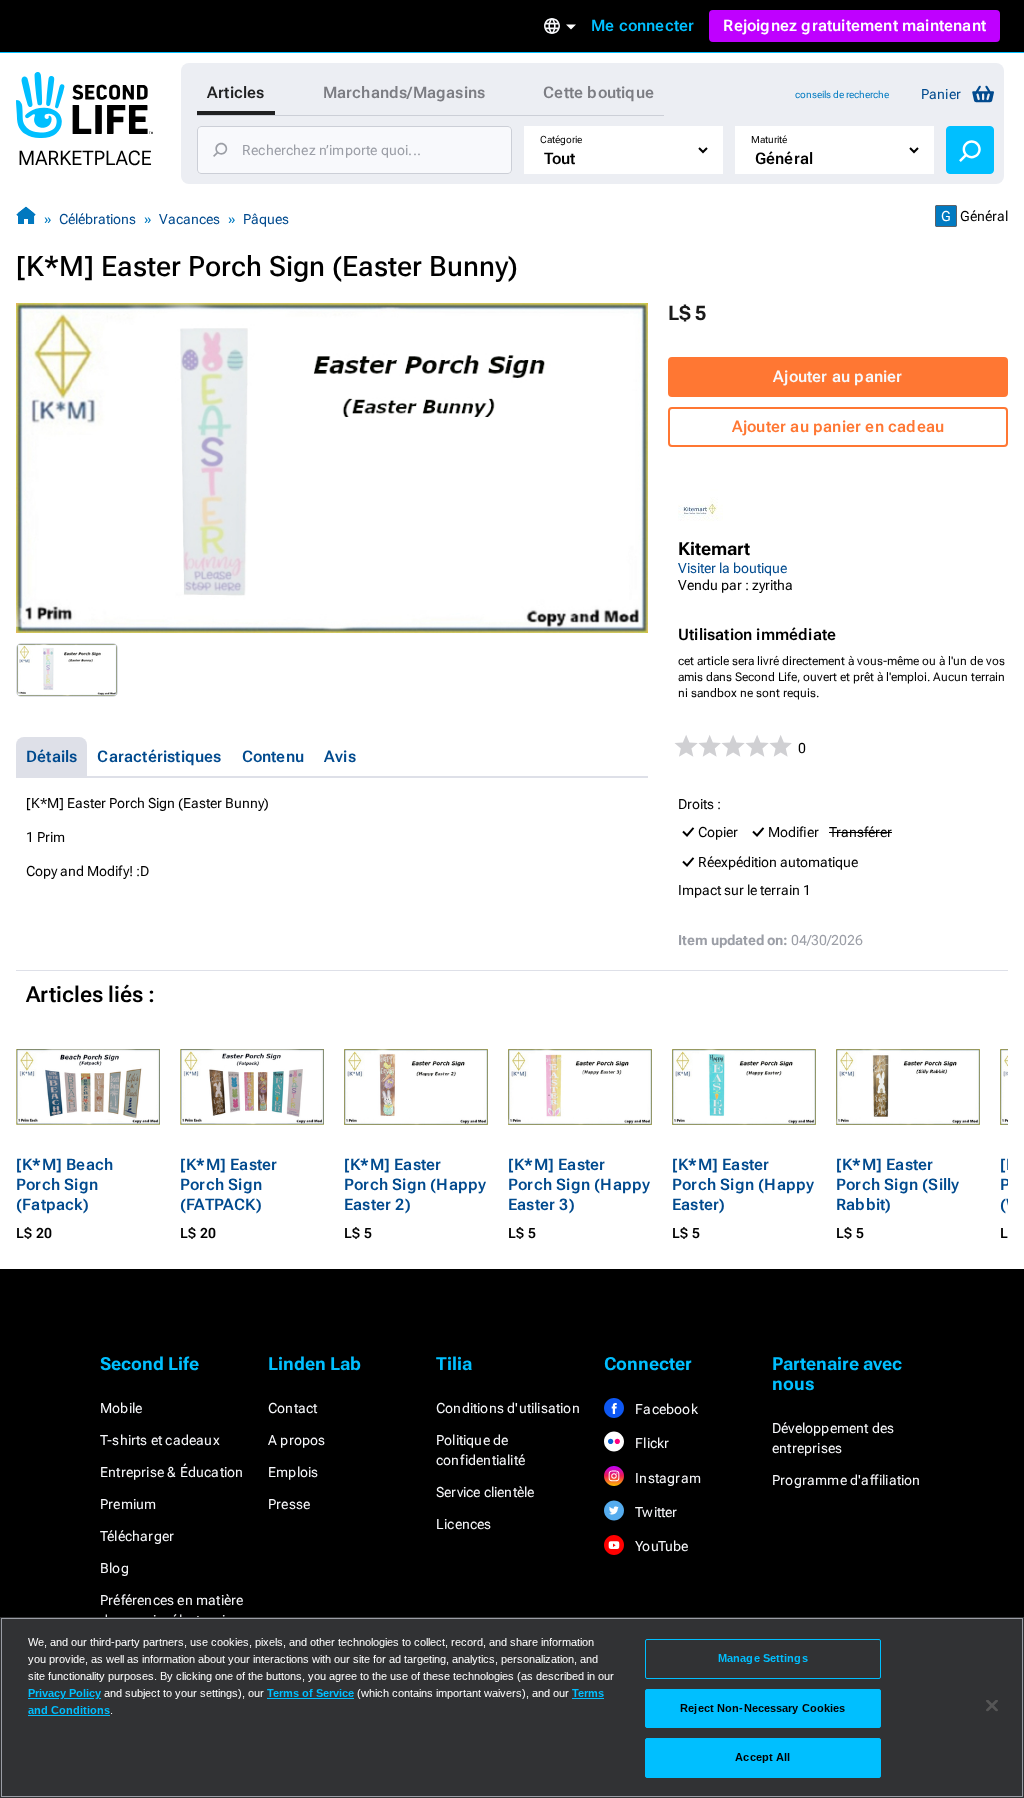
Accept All (762, 1757)
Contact (292, 1408)
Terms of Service (310, 1693)
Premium (128, 1504)
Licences (464, 1524)
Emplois (293, 1472)
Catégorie (561, 139)
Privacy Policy (64, 1693)
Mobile (121, 1408)
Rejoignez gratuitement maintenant (854, 25)
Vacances (189, 219)
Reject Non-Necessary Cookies (762, 1708)
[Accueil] (26, 218)
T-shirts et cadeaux (160, 1440)
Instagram (666, 1478)
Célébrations (97, 219)
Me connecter (642, 25)
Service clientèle (485, 1492)
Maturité (769, 139)
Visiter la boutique (732, 568)
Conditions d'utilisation (508, 1408)
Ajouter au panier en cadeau (838, 426)
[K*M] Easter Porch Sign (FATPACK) (228, 1184)
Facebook (665, 1409)
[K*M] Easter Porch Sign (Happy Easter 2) (415, 1184)
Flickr (650, 1443)
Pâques (266, 219)
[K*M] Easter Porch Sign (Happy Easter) (743, 1184)
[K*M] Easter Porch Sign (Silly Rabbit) (897, 1184)
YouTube (660, 1546)
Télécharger (137, 1536)
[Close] (992, 1706)
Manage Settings (763, 1658)
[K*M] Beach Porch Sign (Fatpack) (64, 1184)
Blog (114, 1568)
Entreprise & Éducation (171, 1472)
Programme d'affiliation (846, 1480)
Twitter (655, 1512)
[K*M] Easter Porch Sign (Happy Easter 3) (579, 1184)
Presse (289, 1504)
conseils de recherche (842, 94)
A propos (297, 1440)
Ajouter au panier (837, 376)
